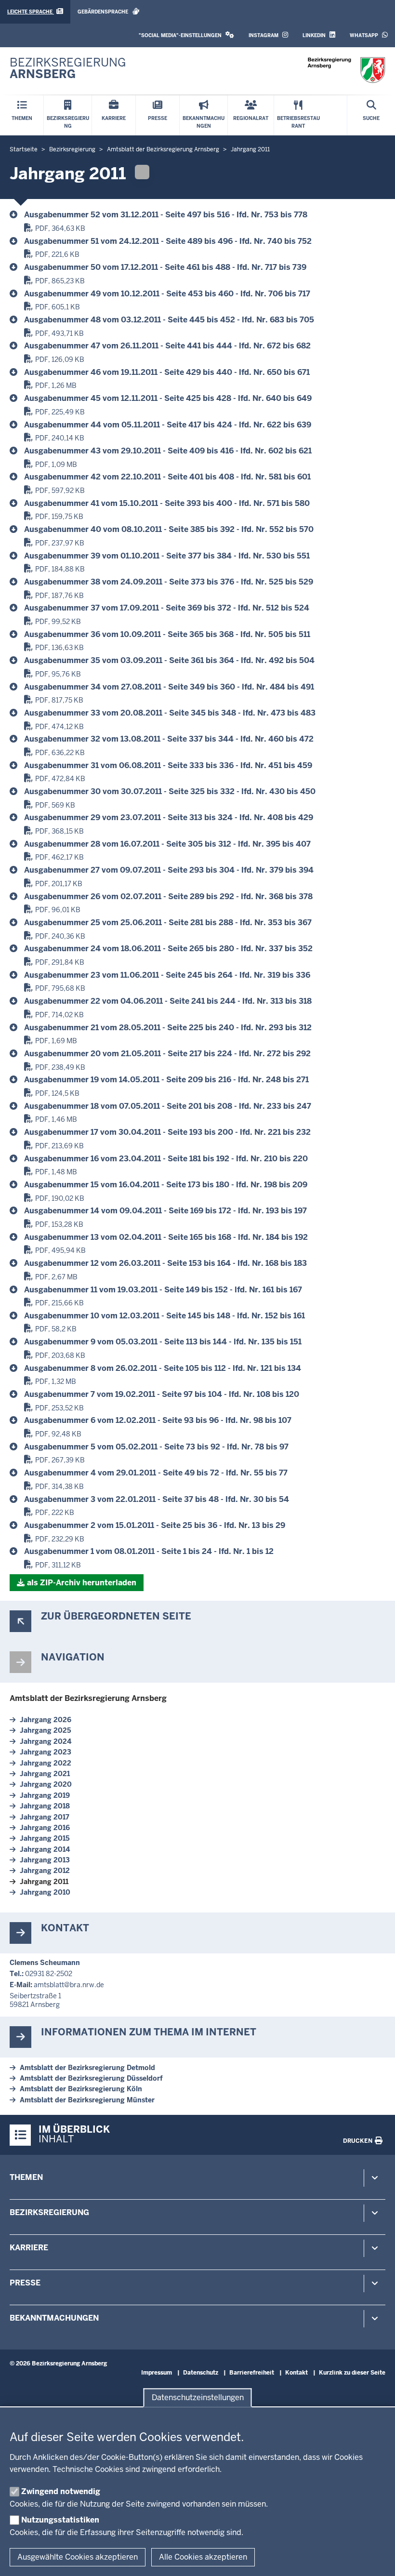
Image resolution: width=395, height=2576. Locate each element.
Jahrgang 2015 (45, 1838)
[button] (186, 35)
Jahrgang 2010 (45, 1892)
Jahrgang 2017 (45, 1817)
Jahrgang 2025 (46, 1730)
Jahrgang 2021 (45, 1774)
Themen (26, 2177)
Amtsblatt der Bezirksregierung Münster (87, 2100)
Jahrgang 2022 (46, 1763)
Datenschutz (201, 2373)
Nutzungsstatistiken (60, 2520)
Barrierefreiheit (252, 2373)
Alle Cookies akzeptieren (203, 2557)
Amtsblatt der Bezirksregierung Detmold (87, 2068)
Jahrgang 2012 (45, 1871)
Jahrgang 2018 (45, 1806)
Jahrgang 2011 (44, 1882)
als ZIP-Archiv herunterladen (82, 1583)
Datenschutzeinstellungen (198, 2397)
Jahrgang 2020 (46, 1784)
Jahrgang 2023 (46, 1752)
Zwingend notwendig (61, 2491)
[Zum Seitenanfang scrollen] (376, 2558)
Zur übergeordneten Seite (116, 1616)
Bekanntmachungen (54, 2318)
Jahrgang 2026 (46, 1720)
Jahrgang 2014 (45, 1849)
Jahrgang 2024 (46, 1741)
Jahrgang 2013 (45, 1860)
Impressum (157, 2373)
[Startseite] (346, 70)
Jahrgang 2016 (45, 1828)
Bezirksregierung (49, 2212)
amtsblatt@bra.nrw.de (69, 1985)
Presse (25, 2283)
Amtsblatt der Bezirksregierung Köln (81, 2089)
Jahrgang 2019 (45, 1795)
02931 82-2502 (49, 1974)
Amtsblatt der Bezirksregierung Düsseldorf (91, 2078)
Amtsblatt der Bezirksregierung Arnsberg (88, 1698)
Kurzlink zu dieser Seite (352, 2373)
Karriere (29, 2248)
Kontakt (296, 2373)
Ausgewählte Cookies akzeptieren (78, 2557)
